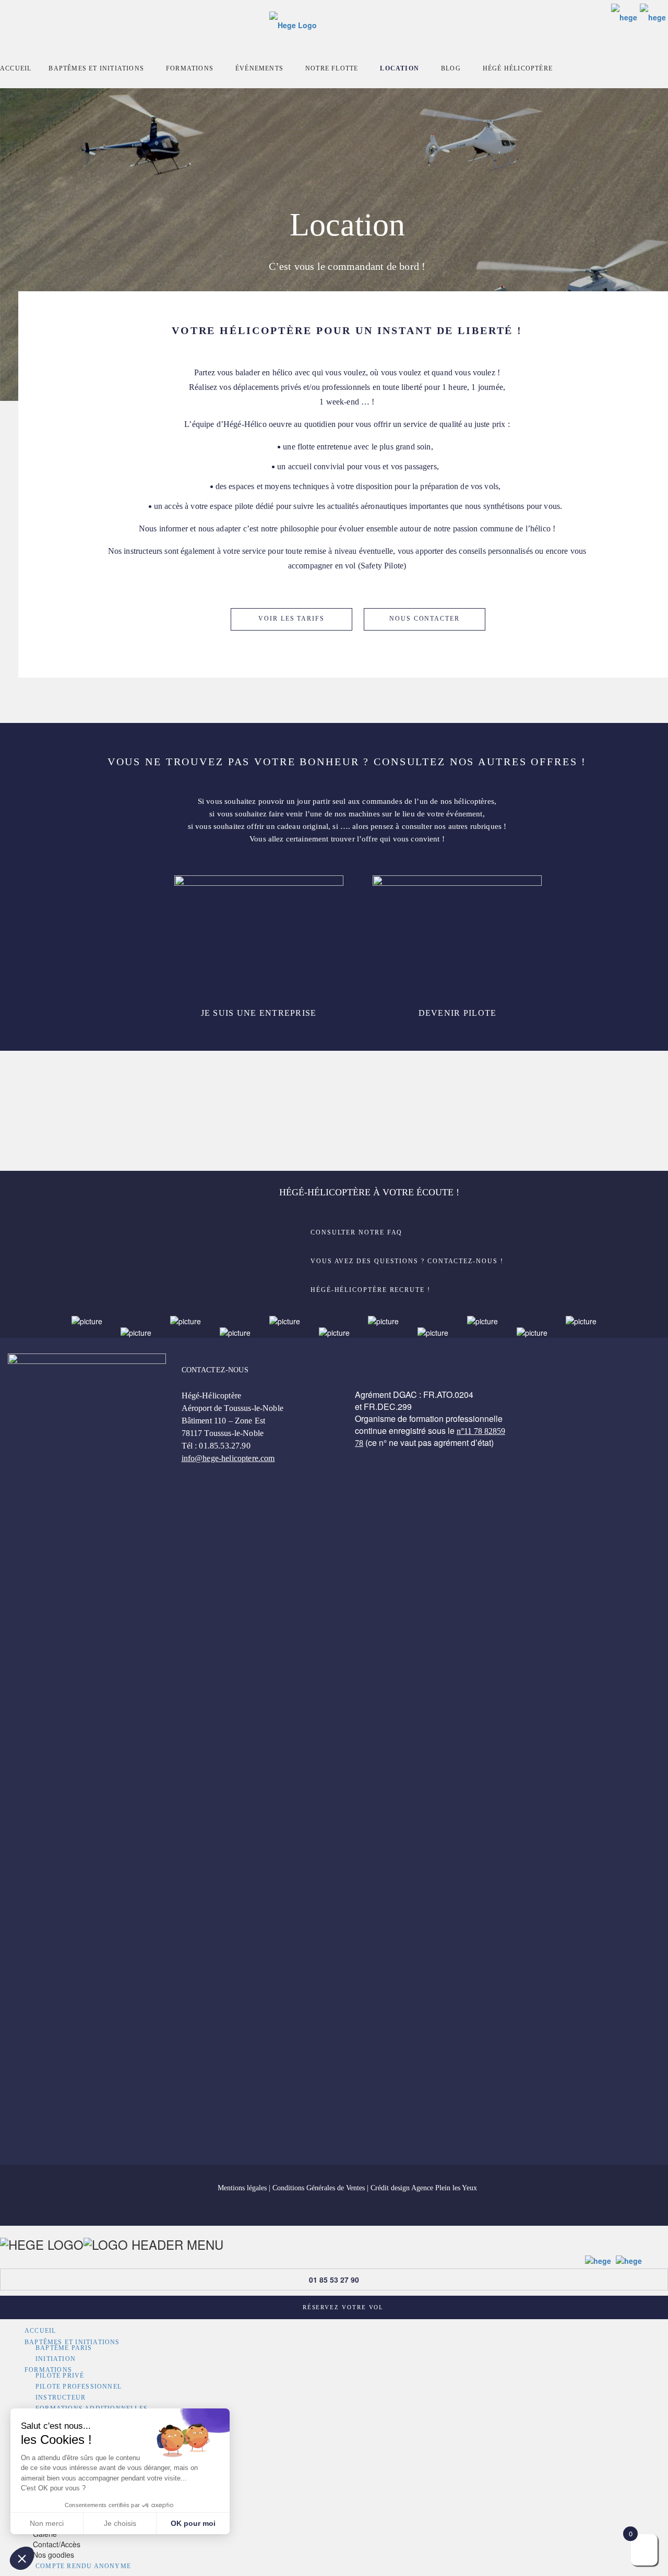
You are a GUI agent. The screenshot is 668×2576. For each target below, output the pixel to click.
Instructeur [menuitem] (61, 2397)
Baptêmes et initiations (96, 68)
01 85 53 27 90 (334, 2280)
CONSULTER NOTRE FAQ (356, 1232)
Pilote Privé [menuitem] (60, 2376)
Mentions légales (242, 2188)
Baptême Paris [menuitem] (64, 2348)
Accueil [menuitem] (40, 2331)
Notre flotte (332, 68)
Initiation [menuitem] (56, 2359)
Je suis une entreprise (259, 1013)
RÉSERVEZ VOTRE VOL (343, 2307)
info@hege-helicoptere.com (228, 1458)
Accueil (16, 68)
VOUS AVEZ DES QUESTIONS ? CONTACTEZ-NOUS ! (407, 1261)
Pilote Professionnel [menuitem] (79, 2387)
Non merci (47, 2523)
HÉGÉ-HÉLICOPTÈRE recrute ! (371, 1290)
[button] (22, 2558)
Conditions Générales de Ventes (319, 2188)
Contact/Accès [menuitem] (57, 2544)
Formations (190, 68)
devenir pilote (458, 1013)
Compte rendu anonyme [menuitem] (83, 2566)
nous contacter (425, 619)
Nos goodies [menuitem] (53, 2555)
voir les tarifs (291, 619)
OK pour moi (193, 2523)
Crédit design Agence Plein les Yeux (424, 2188)
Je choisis (120, 2523)
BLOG (451, 68)
